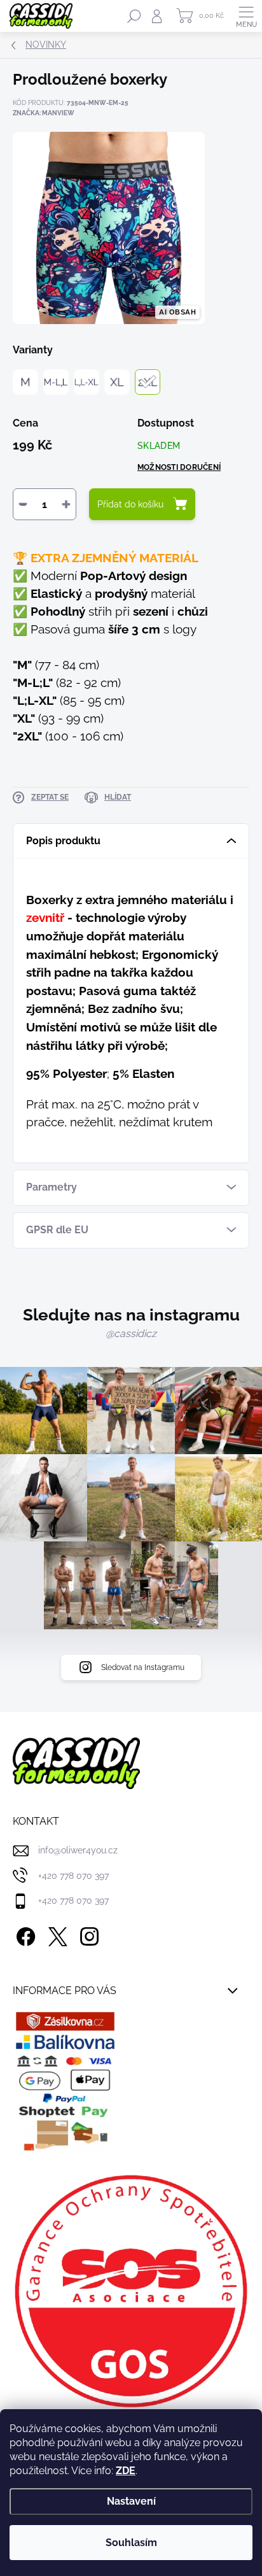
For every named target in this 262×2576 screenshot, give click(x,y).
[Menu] (246, 16)
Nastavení (131, 2501)
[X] (56, 1935)
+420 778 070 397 (73, 1876)
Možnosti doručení (179, 467)
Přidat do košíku (130, 504)
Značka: (44, 113)
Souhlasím (131, 2543)
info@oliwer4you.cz (78, 1850)
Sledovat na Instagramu (143, 1667)
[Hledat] (134, 16)
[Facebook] (24, 1935)
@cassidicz (131, 1334)
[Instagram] (87, 1935)
